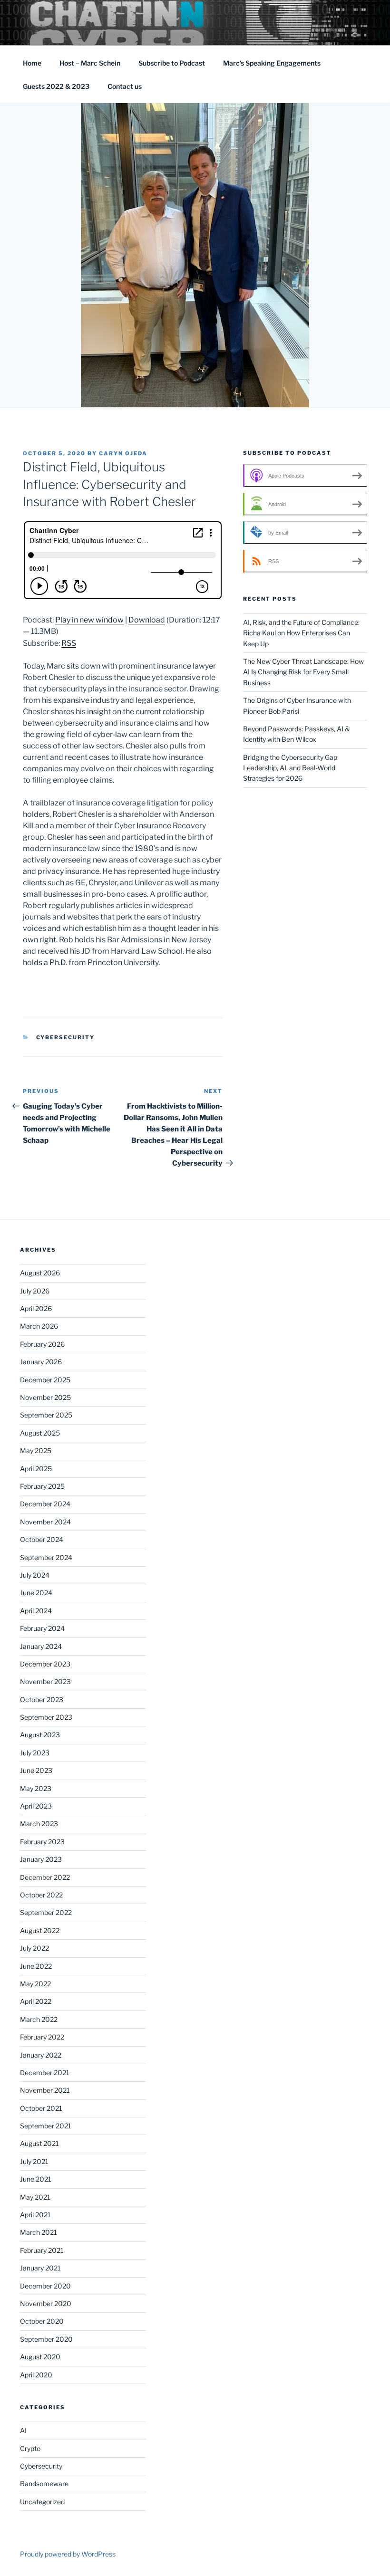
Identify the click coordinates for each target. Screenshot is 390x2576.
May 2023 (36, 1788)
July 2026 (35, 1291)
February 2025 (42, 1486)
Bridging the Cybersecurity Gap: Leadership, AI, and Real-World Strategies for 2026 (291, 768)
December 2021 (45, 2073)
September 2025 (46, 1415)
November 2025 (45, 1397)
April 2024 (36, 1611)
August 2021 (39, 2143)
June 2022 (36, 1966)
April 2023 (36, 1806)
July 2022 (34, 1948)
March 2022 (39, 2019)
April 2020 (36, 2375)
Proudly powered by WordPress (68, 2554)
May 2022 (35, 1984)
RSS (69, 643)
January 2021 (40, 2268)
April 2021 (35, 2215)
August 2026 (40, 1273)
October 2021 (41, 2108)
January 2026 (41, 1362)
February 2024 (42, 1628)
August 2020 (40, 2357)
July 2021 (34, 2161)
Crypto (30, 2448)
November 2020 (46, 2303)
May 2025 (36, 1451)
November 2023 (45, 1681)
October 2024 (42, 1539)
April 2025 (36, 1469)
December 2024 (45, 1504)
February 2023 (42, 1842)
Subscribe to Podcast (172, 63)
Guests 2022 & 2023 (56, 86)
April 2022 (36, 2001)
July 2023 (35, 1753)
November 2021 (45, 2090)
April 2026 (36, 1308)
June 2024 (36, 1593)
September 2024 (46, 1557)
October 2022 (41, 1895)
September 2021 (46, 2126)
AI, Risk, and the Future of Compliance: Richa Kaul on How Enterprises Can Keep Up (301, 633)
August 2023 (40, 1735)
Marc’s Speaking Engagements (272, 63)
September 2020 (46, 2339)
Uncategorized (42, 2502)
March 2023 (39, 1824)
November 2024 (45, 1522)
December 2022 (45, 1877)
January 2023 (41, 1859)
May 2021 (35, 2197)
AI (23, 2430)
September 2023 (46, 1717)
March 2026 (39, 1326)
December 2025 (45, 1380)
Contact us (125, 86)
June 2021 (36, 2179)
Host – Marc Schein (90, 63)
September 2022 (46, 1912)
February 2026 (42, 1344)
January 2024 (41, 1646)
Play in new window (89, 620)
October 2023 (42, 1700)
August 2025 (40, 1433)
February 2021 (42, 2250)
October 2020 (42, 2321)
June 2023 (36, 1770)
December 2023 (45, 1664)
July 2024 (35, 1575)
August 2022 (40, 1930)
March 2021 (39, 2232)
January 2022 (41, 2055)
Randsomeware (44, 2484)
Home (32, 63)
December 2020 (45, 2286)
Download (147, 620)
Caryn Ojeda (123, 453)
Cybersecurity (66, 1037)
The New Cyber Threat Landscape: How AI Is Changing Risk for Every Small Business (303, 672)
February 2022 (42, 2037)
